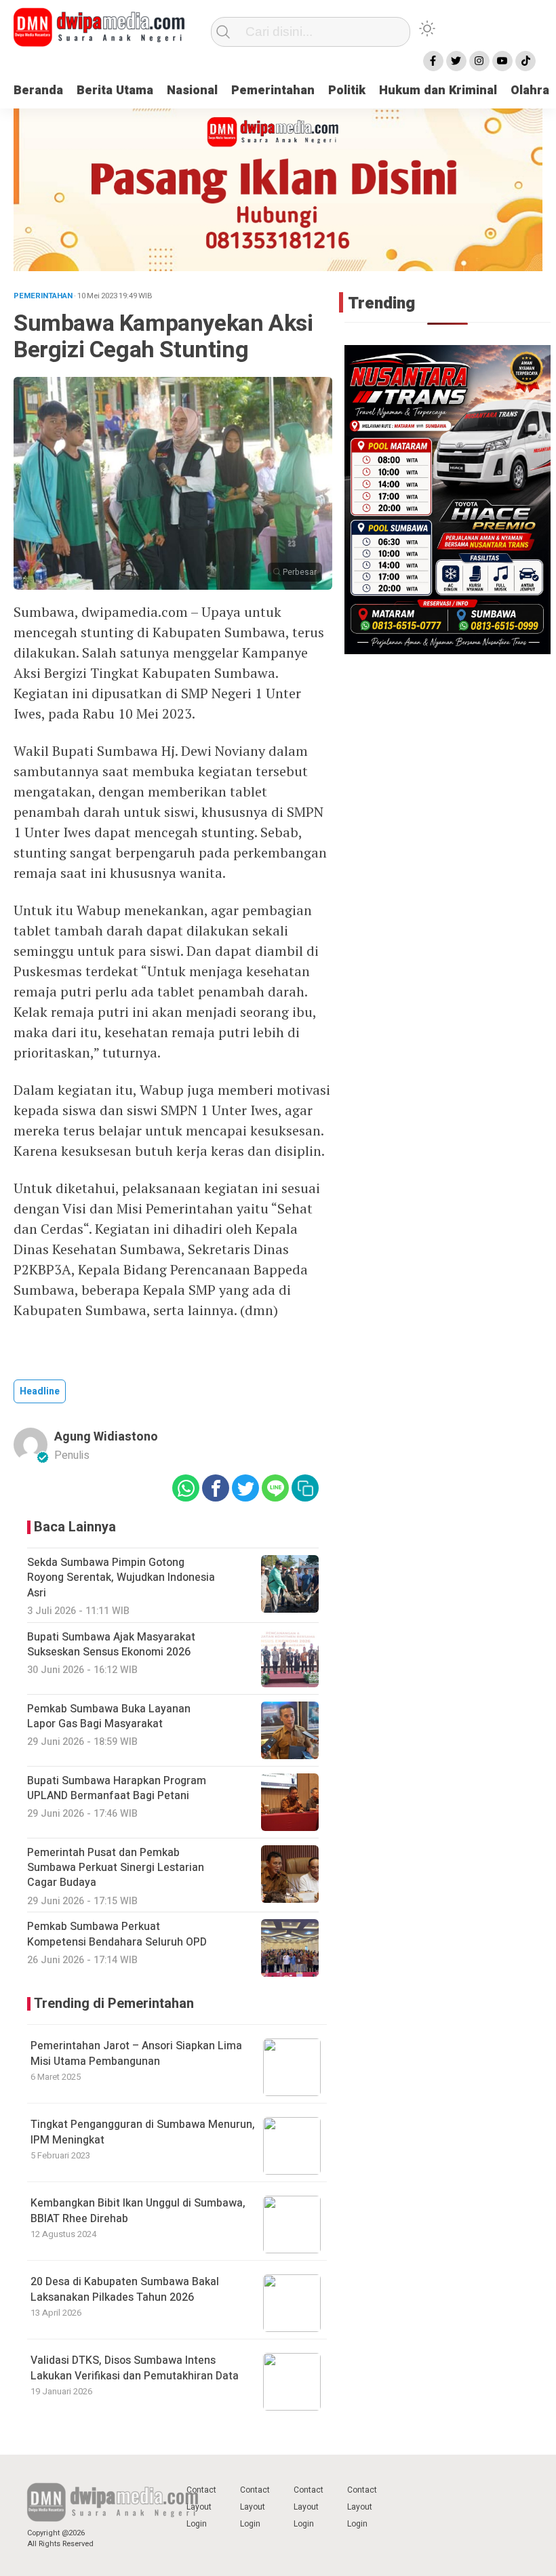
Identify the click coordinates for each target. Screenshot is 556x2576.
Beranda (38, 90)
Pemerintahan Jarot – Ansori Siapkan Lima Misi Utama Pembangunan (136, 2053)
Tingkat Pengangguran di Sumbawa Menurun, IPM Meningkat (143, 2132)
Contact (201, 2490)
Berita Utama (115, 90)
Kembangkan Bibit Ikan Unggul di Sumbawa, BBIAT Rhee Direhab (138, 2211)
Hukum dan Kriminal (438, 90)
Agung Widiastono (106, 1437)
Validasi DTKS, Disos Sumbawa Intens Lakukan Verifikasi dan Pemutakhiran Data (135, 2368)
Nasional (192, 90)
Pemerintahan (273, 90)
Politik (347, 90)
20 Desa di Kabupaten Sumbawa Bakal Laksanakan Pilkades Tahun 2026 (125, 2289)
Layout (199, 2507)
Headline (40, 1391)
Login (197, 2524)
